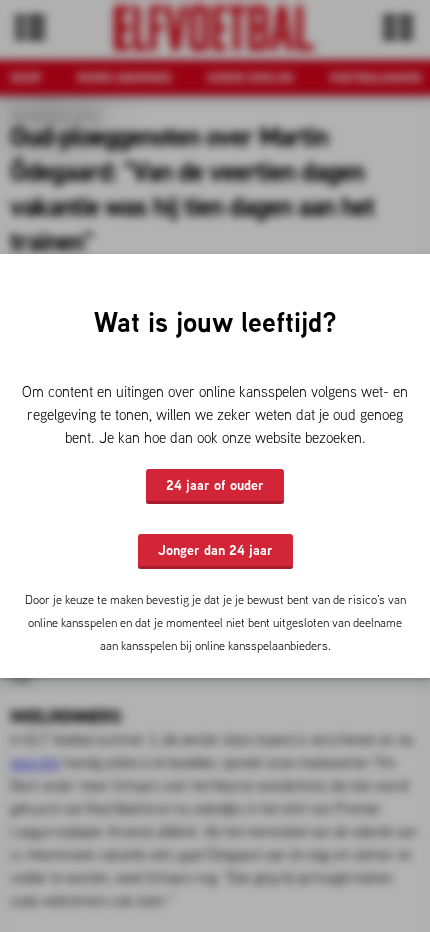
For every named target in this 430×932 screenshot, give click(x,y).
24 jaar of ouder (215, 485)
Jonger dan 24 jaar (215, 550)
